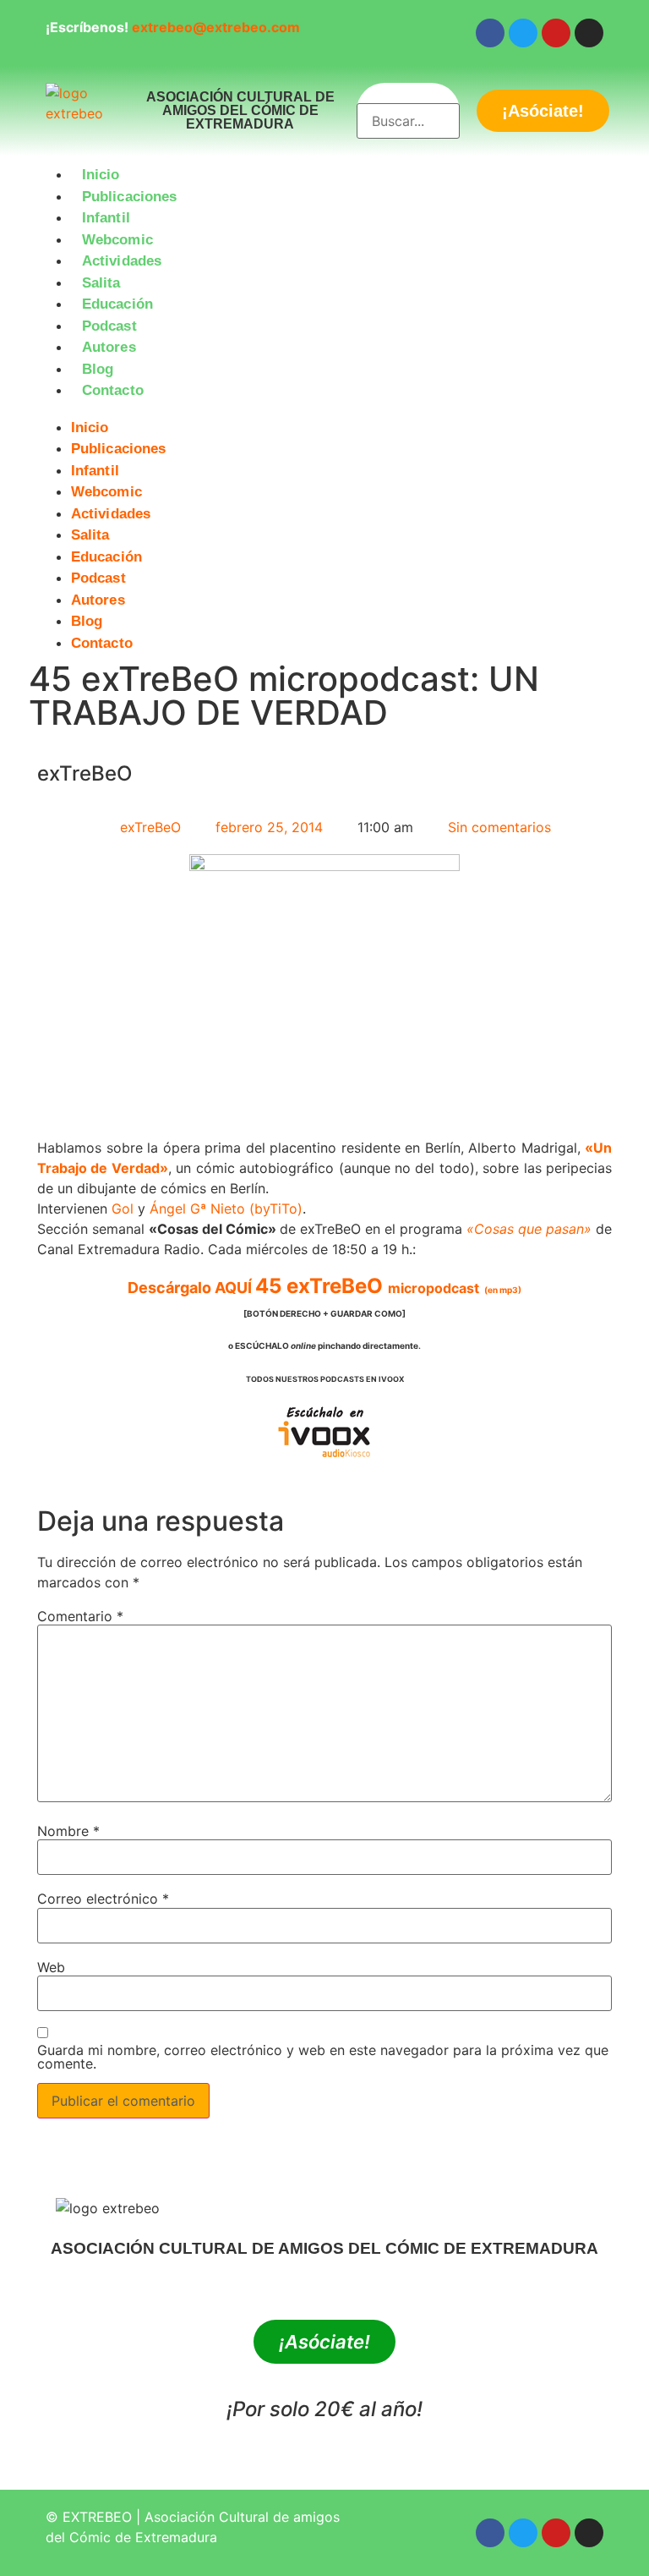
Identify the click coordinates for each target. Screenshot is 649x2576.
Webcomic (117, 240)
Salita (101, 283)
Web (51, 1967)
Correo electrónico (103, 1899)
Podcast (109, 326)
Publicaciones (129, 197)
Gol (123, 1209)
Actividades (122, 261)
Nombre (68, 1831)
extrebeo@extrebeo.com (216, 27)
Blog (98, 369)
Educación (117, 304)
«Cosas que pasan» (529, 1229)
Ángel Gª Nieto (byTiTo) (226, 1209)
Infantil (106, 218)
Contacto (113, 390)
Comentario (80, 1616)
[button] (324, 412)
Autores (109, 347)
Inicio (101, 175)
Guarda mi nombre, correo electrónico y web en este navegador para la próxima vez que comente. (323, 2057)
